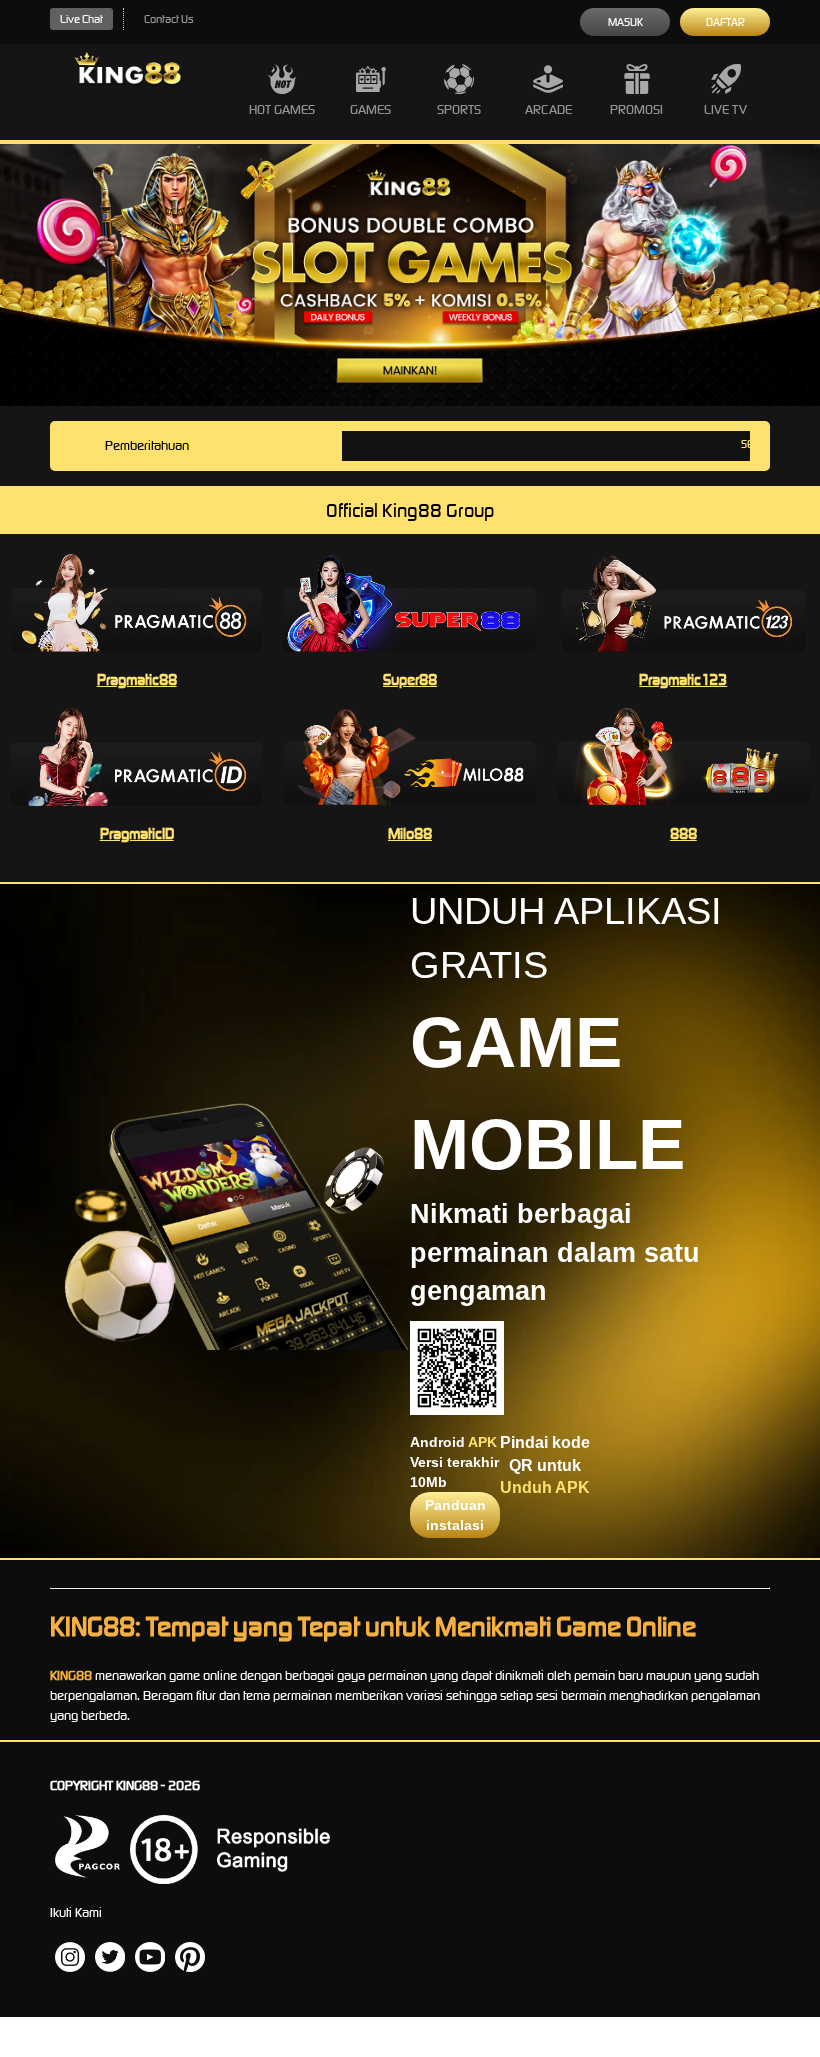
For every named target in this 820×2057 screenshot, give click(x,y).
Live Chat (81, 19)
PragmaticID (137, 833)
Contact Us (168, 19)
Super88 (410, 679)
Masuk (625, 22)
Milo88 (410, 833)
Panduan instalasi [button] (455, 1515)
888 (683, 833)
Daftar (725, 22)
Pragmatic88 (137, 679)
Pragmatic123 (683, 679)
